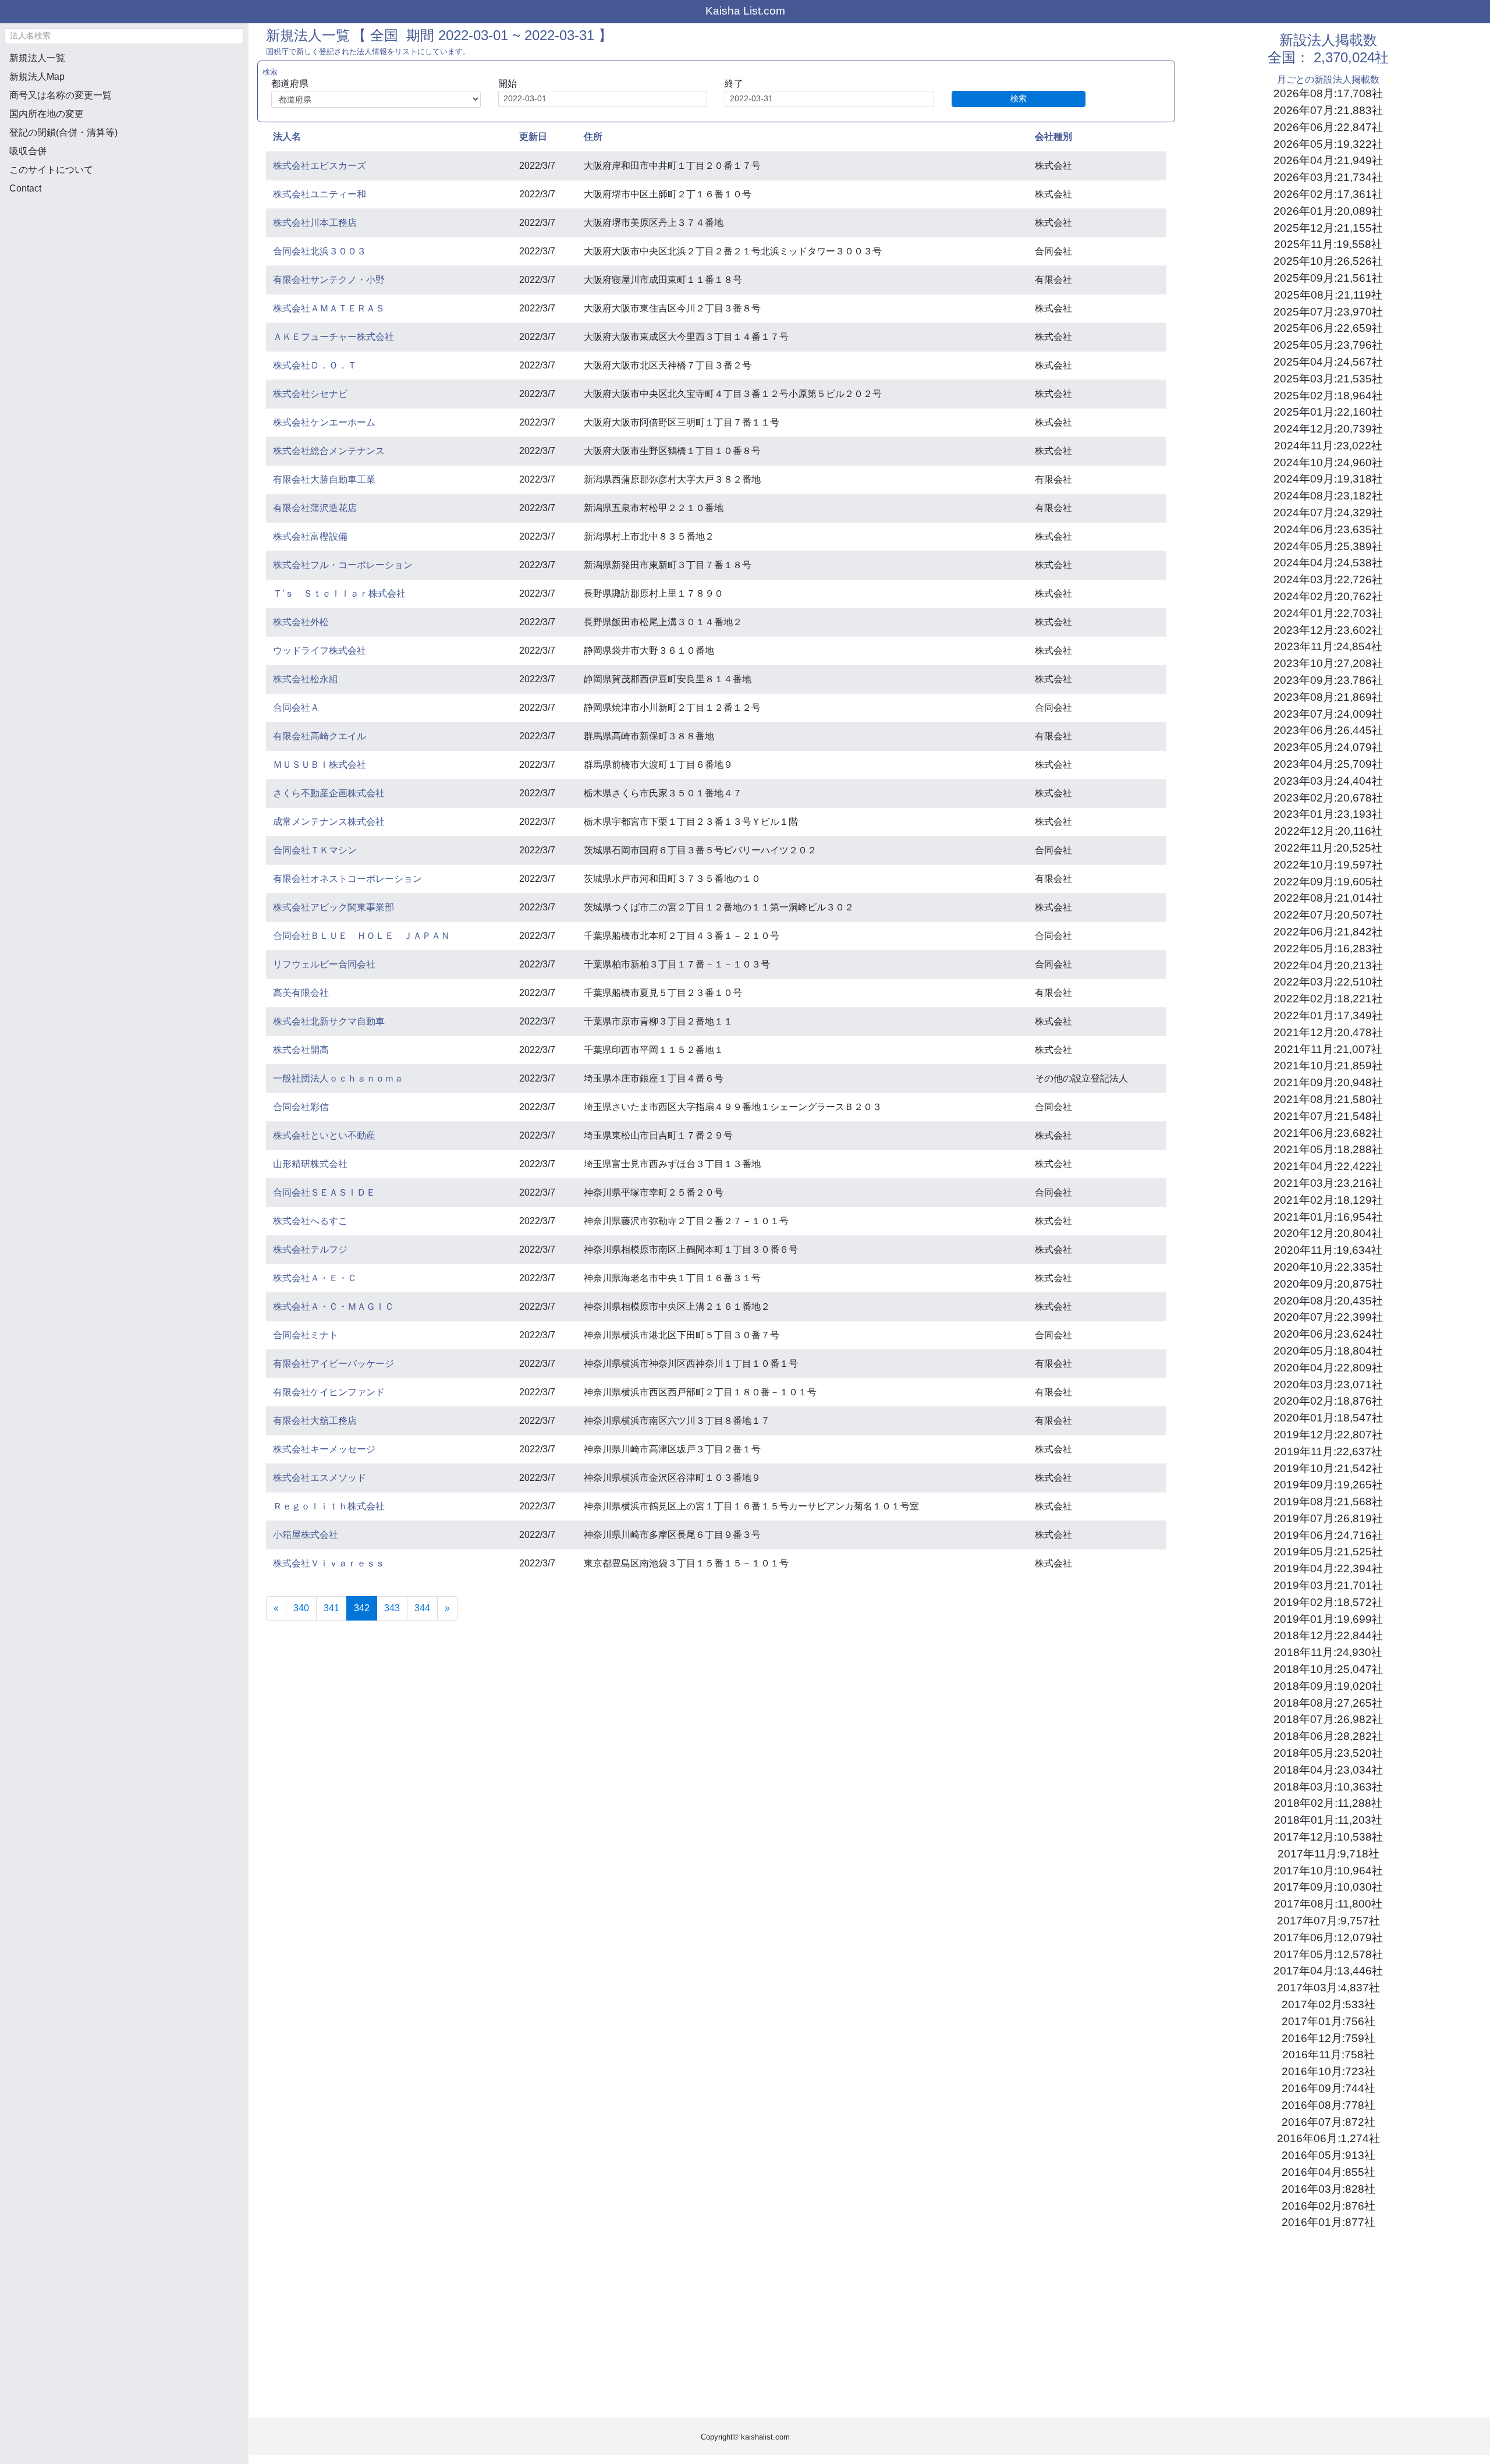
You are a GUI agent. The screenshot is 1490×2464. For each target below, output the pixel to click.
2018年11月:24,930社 (1328, 1652)
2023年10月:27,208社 (1328, 663)
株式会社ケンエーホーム (324, 422)
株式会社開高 (301, 1050)
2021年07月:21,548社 (1328, 1116)
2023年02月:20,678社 (1328, 798)
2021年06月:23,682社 (1328, 1133)
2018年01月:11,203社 (1328, 1820)
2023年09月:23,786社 (1328, 680)
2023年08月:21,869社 (1328, 697)
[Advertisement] (124, 265)
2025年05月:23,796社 (1328, 345)
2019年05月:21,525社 (1328, 1552)
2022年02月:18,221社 (1328, 999)
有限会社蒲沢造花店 (315, 508)
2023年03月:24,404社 (1328, 781)
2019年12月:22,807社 (1328, 1435)
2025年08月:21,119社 (1328, 295)
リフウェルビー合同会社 (324, 964)
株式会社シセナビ (310, 394)
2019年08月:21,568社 (1328, 1502)
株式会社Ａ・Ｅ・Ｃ (315, 1278)
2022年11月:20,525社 (1328, 848)
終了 (734, 84)
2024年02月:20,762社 (1328, 596)
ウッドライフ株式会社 (320, 650)
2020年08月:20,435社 (1328, 1301)
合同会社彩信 (301, 1107)
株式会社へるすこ (310, 1221)
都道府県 (290, 84)
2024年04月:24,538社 (1328, 563)
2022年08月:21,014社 (1328, 898)
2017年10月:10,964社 (1328, 1871)
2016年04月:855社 (1328, 2172)
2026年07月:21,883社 (1328, 110)
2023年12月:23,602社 (1328, 630)
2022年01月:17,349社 (1328, 1015)
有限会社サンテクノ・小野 (329, 280)
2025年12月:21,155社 (1328, 228)
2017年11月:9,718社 (1328, 1854)
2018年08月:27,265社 (1328, 1703)
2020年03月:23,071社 (1328, 1385)
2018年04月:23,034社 (1328, 1770)
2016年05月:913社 (1328, 2155)
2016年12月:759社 (1328, 2038)
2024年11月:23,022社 (1328, 446)
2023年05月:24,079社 (1328, 747)
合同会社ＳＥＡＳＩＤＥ (324, 1192)
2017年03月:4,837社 (1328, 1988)
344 (422, 1608)
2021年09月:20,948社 (1328, 1082)
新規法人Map (37, 77)
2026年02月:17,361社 (1328, 194)
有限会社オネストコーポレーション (347, 879)
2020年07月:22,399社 (1328, 1317)
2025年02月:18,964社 (1328, 396)
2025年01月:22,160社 (1328, 412)
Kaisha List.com (745, 11)
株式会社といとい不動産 (324, 1135)
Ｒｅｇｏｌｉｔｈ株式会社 (329, 1506)
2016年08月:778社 (1328, 2105)
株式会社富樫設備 (310, 536)
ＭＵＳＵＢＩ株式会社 (320, 765)
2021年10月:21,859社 (1328, 1066)
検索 (1019, 98)
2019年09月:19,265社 (1328, 1485)
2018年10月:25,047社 (1328, 1669)
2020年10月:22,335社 (1328, 1267)
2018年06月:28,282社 (1328, 1736)
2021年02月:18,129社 (1328, 1200)
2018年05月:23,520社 (1328, 1753)
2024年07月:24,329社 (1328, 513)
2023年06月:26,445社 (1328, 730)
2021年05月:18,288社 (1328, 1149)
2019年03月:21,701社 (1328, 1585)
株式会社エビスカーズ (320, 166)
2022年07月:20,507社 (1328, 915)
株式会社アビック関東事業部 (334, 907)
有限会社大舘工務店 (315, 1421)
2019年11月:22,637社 (1328, 1451)
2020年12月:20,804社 (1328, 1233)
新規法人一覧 (37, 58)
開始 (508, 84)
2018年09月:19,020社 (1328, 1686)
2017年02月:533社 (1328, 2004)
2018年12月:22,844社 (1328, 1635)
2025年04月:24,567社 (1328, 362)
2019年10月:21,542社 (1328, 1468)
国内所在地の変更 (47, 114)
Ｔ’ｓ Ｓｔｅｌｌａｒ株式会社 (339, 593)
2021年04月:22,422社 (1328, 1166)
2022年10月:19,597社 (1328, 865)
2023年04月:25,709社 (1328, 764)
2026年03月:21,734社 (1328, 177)
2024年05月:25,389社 (1328, 546)
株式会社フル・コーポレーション (343, 565)
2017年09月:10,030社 (1328, 1887)
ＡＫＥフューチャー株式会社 (334, 337)
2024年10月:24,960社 (1328, 462)
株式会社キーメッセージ (324, 1449)
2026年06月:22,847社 (1328, 127)
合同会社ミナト (306, 1335)
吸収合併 (28, 151)
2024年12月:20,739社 (1328, 429)
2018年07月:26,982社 (1328, 1719)
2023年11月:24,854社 (1328, 646)
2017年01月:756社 (1328, 2021)
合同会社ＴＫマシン (315, 850)
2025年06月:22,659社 (1328, 328)
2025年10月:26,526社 (1328, 261)
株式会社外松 (301, 622)
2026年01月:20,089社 (1328, 211)
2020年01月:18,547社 (1328, 1418)
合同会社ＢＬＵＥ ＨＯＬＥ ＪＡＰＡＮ (361, 936)
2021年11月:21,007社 (1328, 1049)
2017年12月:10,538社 (1328, 1837)
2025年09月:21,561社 (1328, 278)
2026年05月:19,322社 (1328, 144)
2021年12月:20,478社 (1328, 1032)
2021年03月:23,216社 (1328, 1183)
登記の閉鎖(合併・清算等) (63, 132)
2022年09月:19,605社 (1328, 882)
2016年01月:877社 (1328, 2222)
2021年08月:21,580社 (1328, 1099)
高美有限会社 (301, 993)
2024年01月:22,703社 (1328, 613)
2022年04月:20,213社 (1328, 965)
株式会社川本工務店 (315, 223)
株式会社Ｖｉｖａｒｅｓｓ (329, 1563)
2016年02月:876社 (1328, 2206)
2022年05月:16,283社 (1328, 949)
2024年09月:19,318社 (1328, 479)
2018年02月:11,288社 (1328, 1803)
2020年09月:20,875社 (1328, 1284)
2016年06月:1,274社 (1328, 2138)
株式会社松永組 (306, 679)
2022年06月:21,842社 (1328, 932)
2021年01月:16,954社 (1328, 1217)
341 (331, 1608)
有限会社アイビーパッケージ (334, 1364)
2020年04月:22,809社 (1328, 1368)
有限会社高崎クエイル (320, 736)
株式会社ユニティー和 (320, 194)
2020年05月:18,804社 (1328, 1351)
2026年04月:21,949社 (1328, 160)
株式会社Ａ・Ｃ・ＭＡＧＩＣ (334, 1307)
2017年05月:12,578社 (1328, 1954)
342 (366, 1608)
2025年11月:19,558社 (1328, 244)
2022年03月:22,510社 (1328, 982)
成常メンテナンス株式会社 (329, 822)
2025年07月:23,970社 (1328, 312)
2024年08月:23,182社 (1328, 496)
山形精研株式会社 (310, 1164)
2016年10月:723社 (1328, 2071)
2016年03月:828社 (1328, 2189)
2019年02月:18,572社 (1328, 1602)
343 (392, 1608)
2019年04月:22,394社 (1328, 1568)
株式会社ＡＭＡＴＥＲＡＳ (329, 308)
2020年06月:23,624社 (1328, 1334)
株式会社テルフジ (310, 1249)
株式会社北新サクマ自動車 (329, 1021)
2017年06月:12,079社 (1328, 1937)
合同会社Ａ (296, 708)
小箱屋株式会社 (306, 1535)
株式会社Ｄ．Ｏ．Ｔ (315, 365)
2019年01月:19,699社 (1328, 1619)
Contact (25, 188)
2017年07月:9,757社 (1328, 1921)
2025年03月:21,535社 (1328, 379)
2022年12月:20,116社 (1328, 831)
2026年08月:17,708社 (1328, 93)
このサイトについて (51, 170)
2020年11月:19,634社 (1328, 1250)
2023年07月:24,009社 (1328, 714)
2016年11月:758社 (1328, 2054)
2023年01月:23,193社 (1328, 814)
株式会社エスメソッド (320, 1478)
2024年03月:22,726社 (1328, 579)
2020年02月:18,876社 (1328, 1401)
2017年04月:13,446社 (1328, 1971)
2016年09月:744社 (1328, 2088)
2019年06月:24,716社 (1328, 1535)
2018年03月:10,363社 (1328, 1787)
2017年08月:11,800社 (1328, 1904)
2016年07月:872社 (1328, 2122)
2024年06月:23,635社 (1328, 529)
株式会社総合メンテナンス (329, 451)
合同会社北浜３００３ (320, 251)
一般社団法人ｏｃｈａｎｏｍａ (338, 1078)
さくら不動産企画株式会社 (329, 793)
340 (301, 1608)
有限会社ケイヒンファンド (329, 1392)
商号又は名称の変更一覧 (61, 95)
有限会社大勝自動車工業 (324, 479)
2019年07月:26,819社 (1328, 1518)
